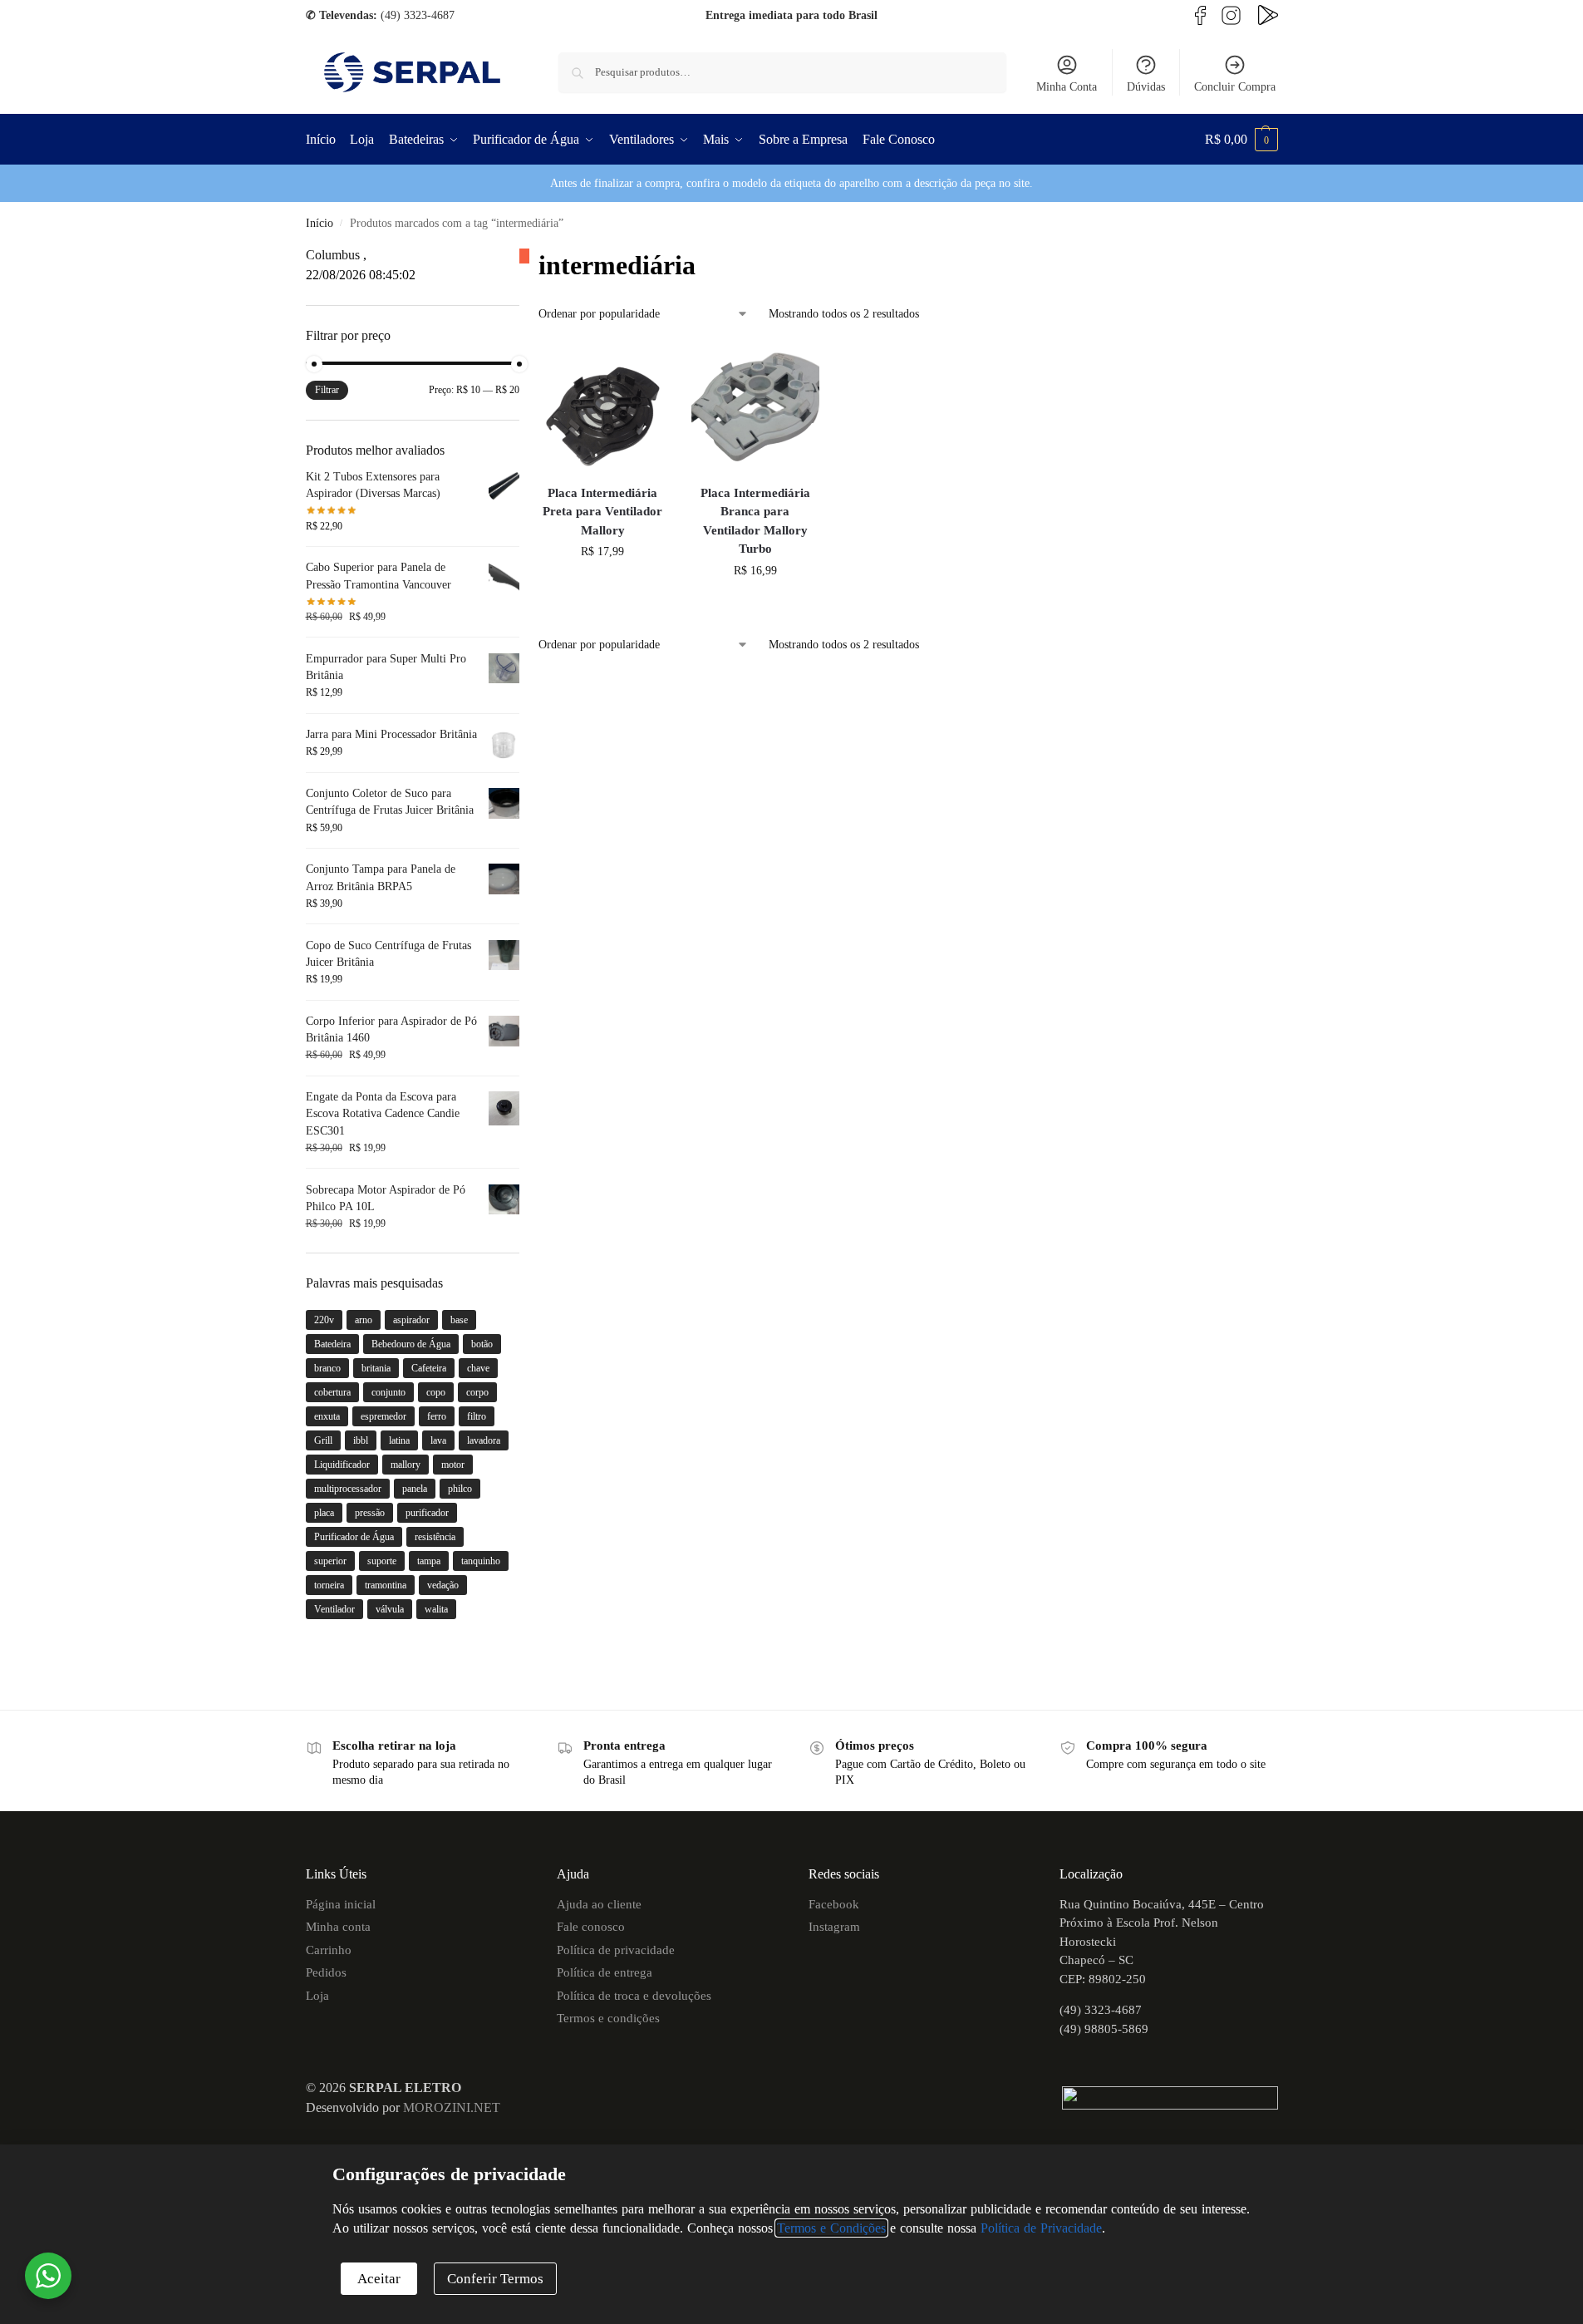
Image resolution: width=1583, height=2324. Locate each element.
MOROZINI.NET (452, 2107)
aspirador (411, 1320)
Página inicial (341, 1904)
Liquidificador (342, 1465)
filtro (477, 1416)
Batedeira (332, 1344)
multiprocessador (348, 1489)
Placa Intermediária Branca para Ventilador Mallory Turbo (755, 521)
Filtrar (327, 390)
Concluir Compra (1235, 87)
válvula (390, 1609)
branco (327, 1368)
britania (376, 1368)
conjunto (388, 1392)
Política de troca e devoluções (634, 1996)
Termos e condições (608, 2018)
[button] (1241, 140)
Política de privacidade (616, 1950)
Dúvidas (1146, 87)
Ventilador (334, 1609)
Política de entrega (605, 1972)
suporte (382, 1561)
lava (438, 1440)
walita (436, 1609)
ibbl (361, 1440)
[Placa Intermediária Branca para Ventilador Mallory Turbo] (755, 406)
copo (436, 1392)
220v (324, 1320)
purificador (427, 1513)
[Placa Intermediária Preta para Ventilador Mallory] (602, 406)
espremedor (383, 1416)
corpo (477, 1392)
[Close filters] (524, 256)
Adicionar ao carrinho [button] (602, 586)
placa (324, 1513)
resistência (435, 1537)
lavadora (484, 1440)
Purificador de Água (354, 1537)
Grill (323, 1440)
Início (320, 223)
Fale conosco (591, 1927)
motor (453, 1465)
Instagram (834, 1927)
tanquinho (481, 1561)
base (459, 1320)
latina (399, 1440)
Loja (317, 1996)
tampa (429, 1561)
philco (460, 1489)
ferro (437, 1416)
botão (482, 1344)
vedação (443, 1585)
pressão (370, 1513)
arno (364, 1320)
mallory (406, 1465)
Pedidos (326, 1972)
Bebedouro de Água (411, 1344)
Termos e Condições (831, 2228)
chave (478, 1368)
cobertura (332, 1392)
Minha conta (338, 1927)
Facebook (834, 1904)
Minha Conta (1067, 87)
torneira (329, 1585)
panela (415, 1489)
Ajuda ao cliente (599, 1904)
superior (330, 1561)
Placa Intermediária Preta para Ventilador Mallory (602, 512)
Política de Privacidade (1041, 2228)
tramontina (386, 1585)
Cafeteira (429, 1368)
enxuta (327, 1416)
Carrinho (329, 1950)
